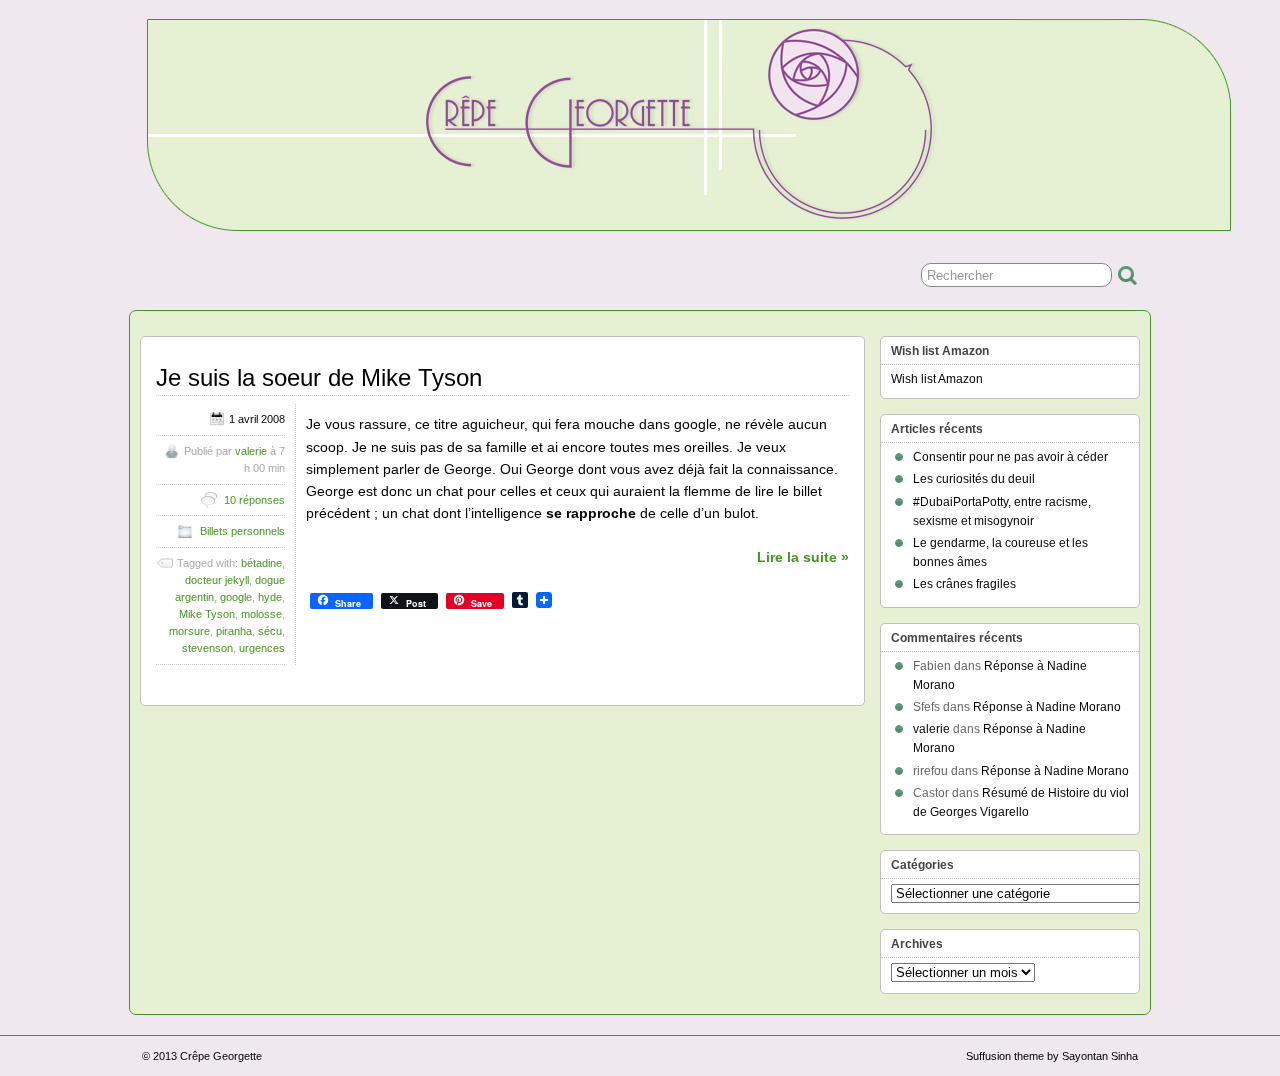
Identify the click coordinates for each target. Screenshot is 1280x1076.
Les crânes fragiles (964, 584)
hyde (270, 597)
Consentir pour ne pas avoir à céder (1010, 457)
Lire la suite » (803, 557)
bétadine (261, 563)
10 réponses (254, 500)
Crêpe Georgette (221, 1056)
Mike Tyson (207, 614)
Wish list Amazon (937, 379)
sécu (270, 631)
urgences (262, 648)
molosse (261, 614)
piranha (234, 631)
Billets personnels (242, 531)
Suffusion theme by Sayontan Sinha (1052, 1056)
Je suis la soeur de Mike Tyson (319, 377)
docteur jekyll (217, 580)
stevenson (207, 648)
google (236, 597)
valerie (251, 451)
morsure (189, 631)
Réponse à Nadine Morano (1047, 707)
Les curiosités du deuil (974, 479)
